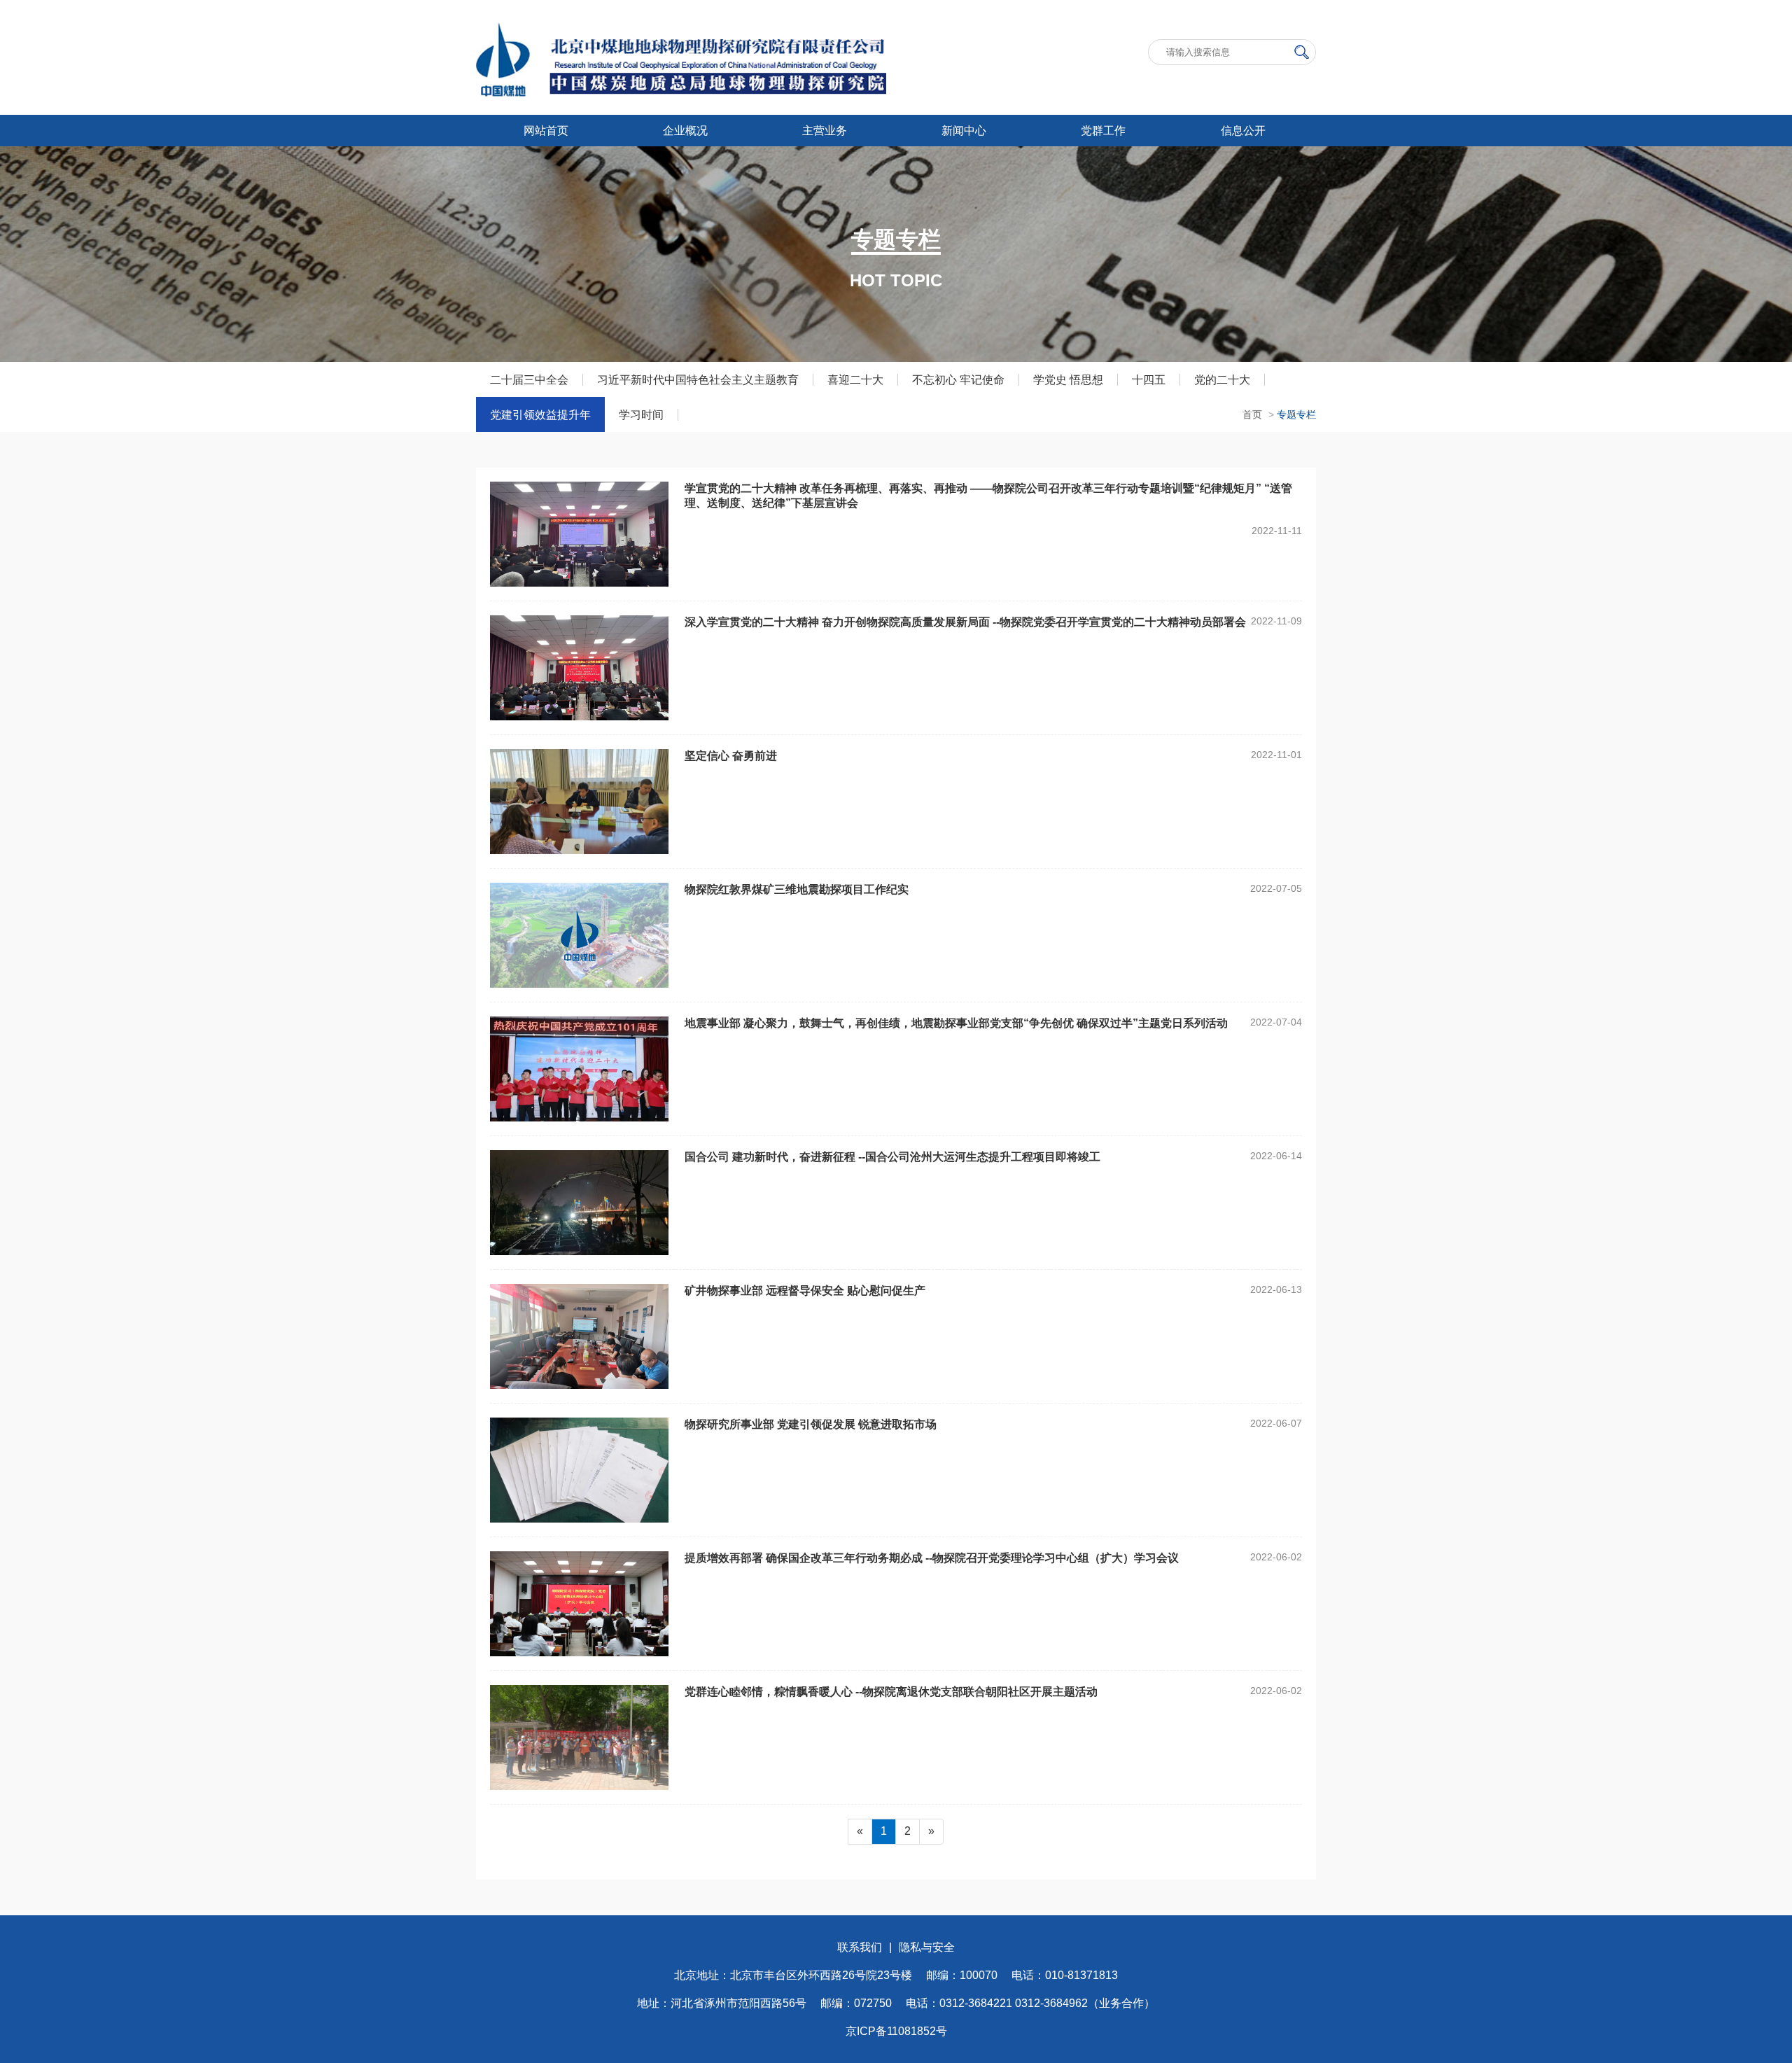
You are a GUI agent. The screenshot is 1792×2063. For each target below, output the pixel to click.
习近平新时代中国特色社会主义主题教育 (698, 380)
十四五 (1149, 380)
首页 (1252, 414)
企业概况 (685, 131)
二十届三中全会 (529, 380)
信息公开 (1243, 131)
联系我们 (860, 1947)
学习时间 (641, 415)
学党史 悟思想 (1068, 380)
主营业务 (825, 131)
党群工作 (1103, 131)
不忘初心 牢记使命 (958, 380)
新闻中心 (964, 131)
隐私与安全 (927, 1947)
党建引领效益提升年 (540, 415)
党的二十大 (1222, 380)
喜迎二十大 (855, 380)
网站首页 (546, 131)
